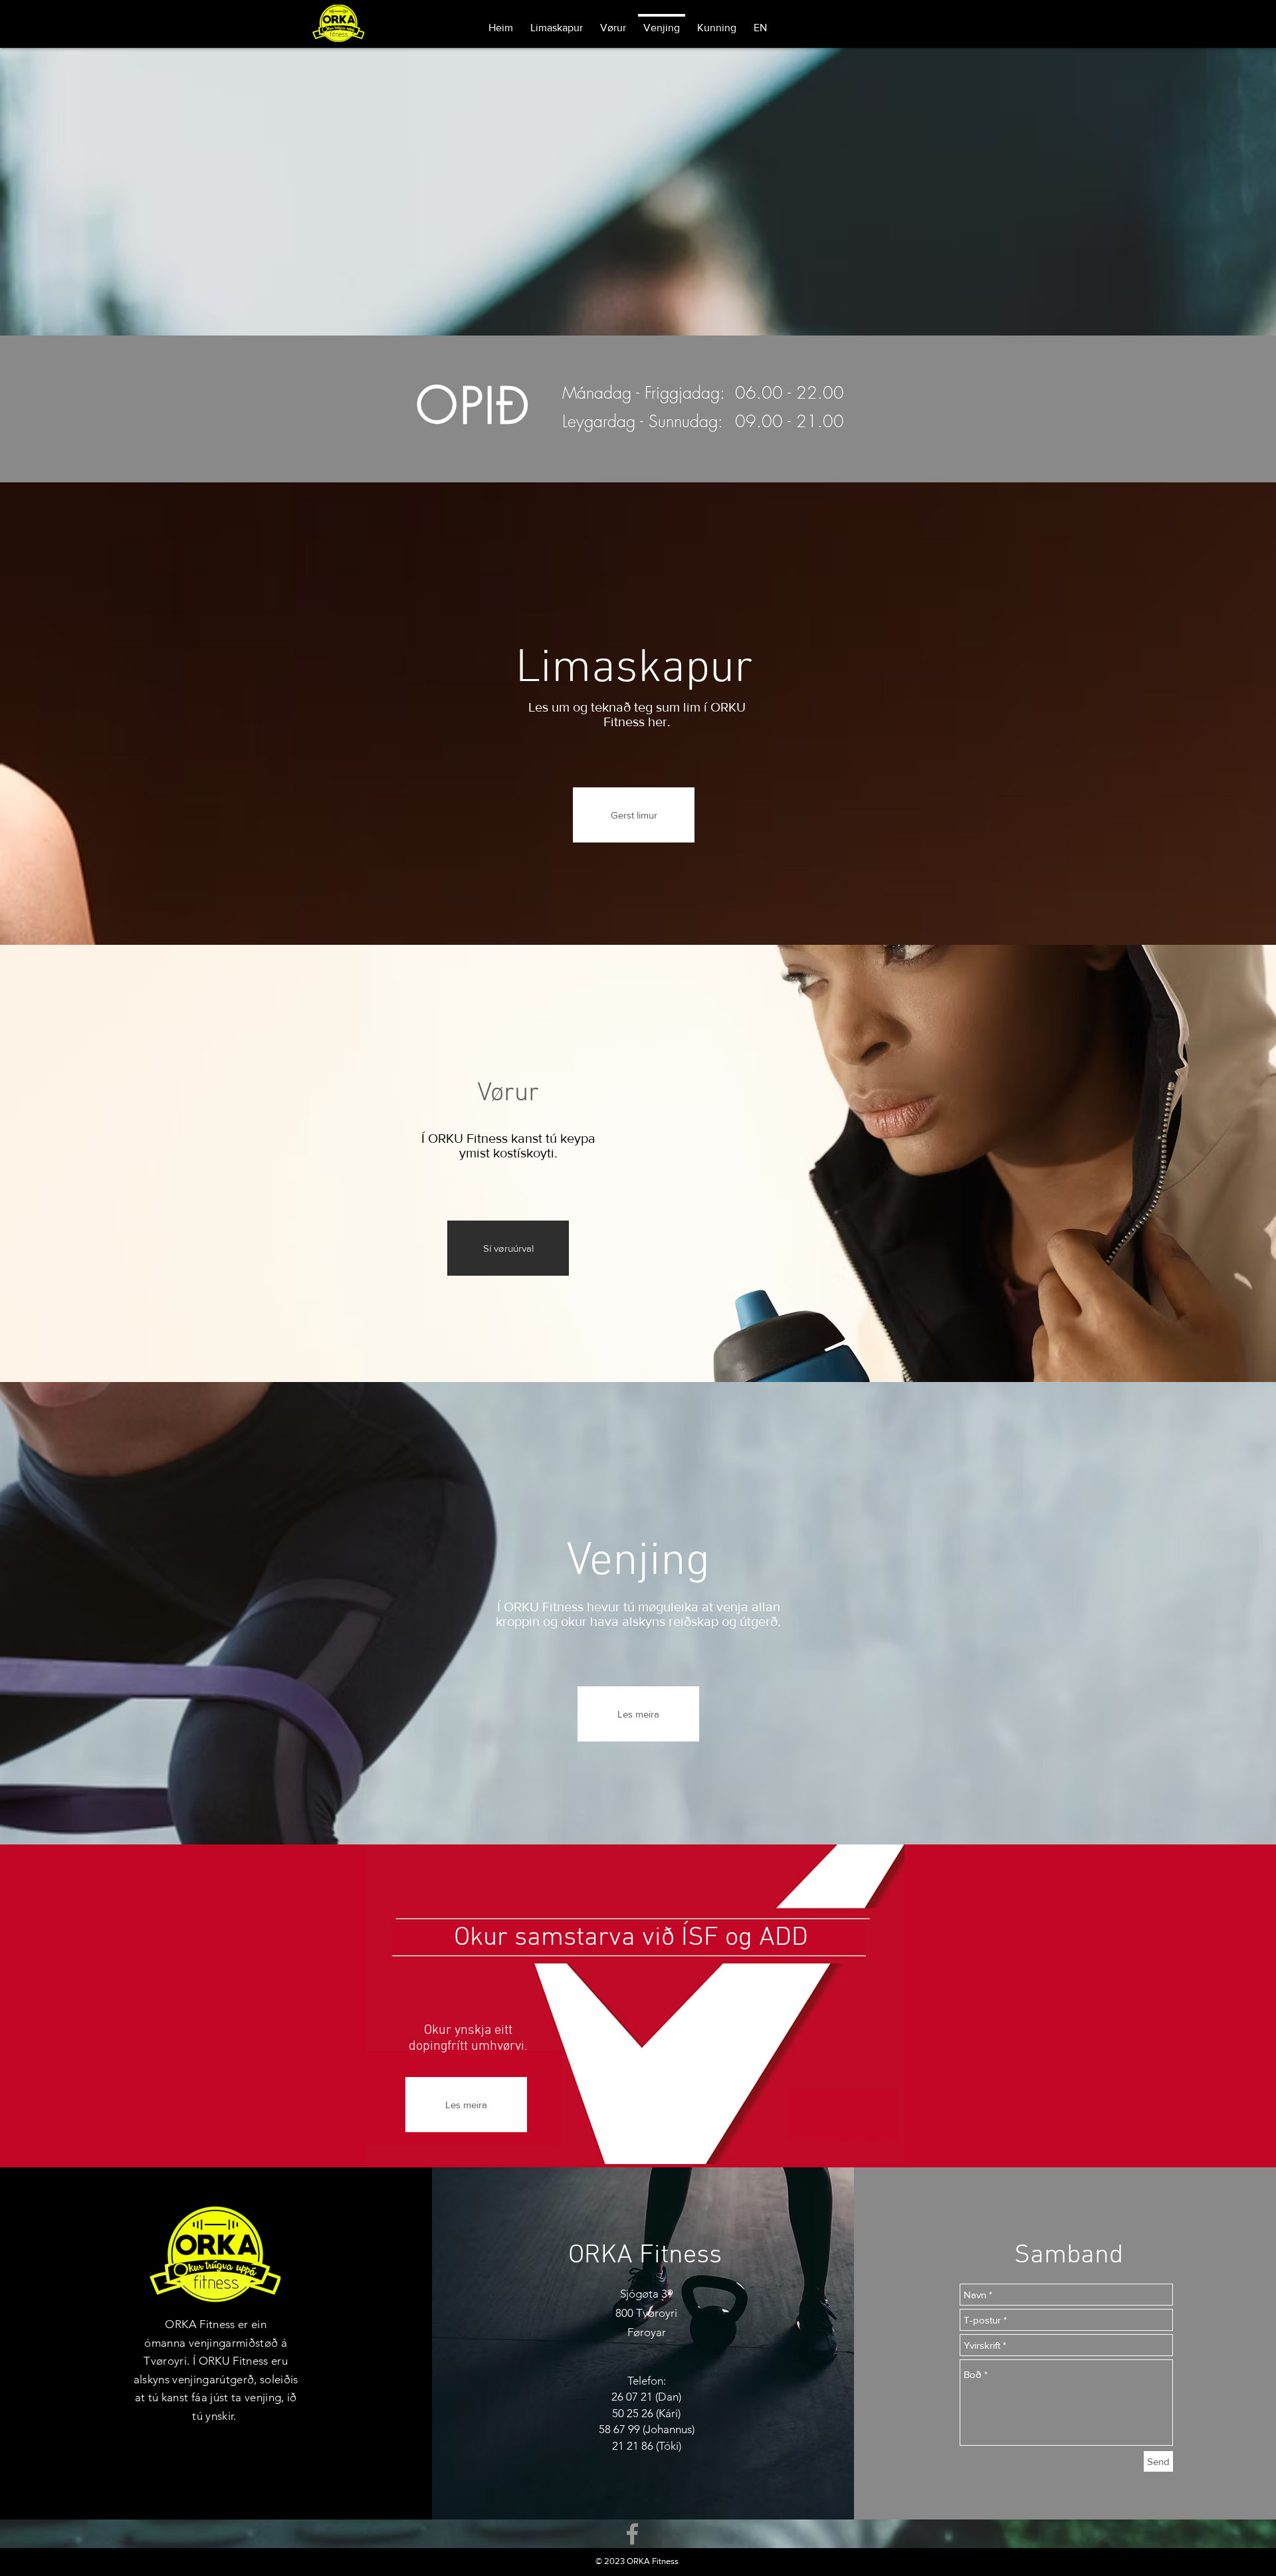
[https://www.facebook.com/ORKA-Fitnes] (632, 2534)
